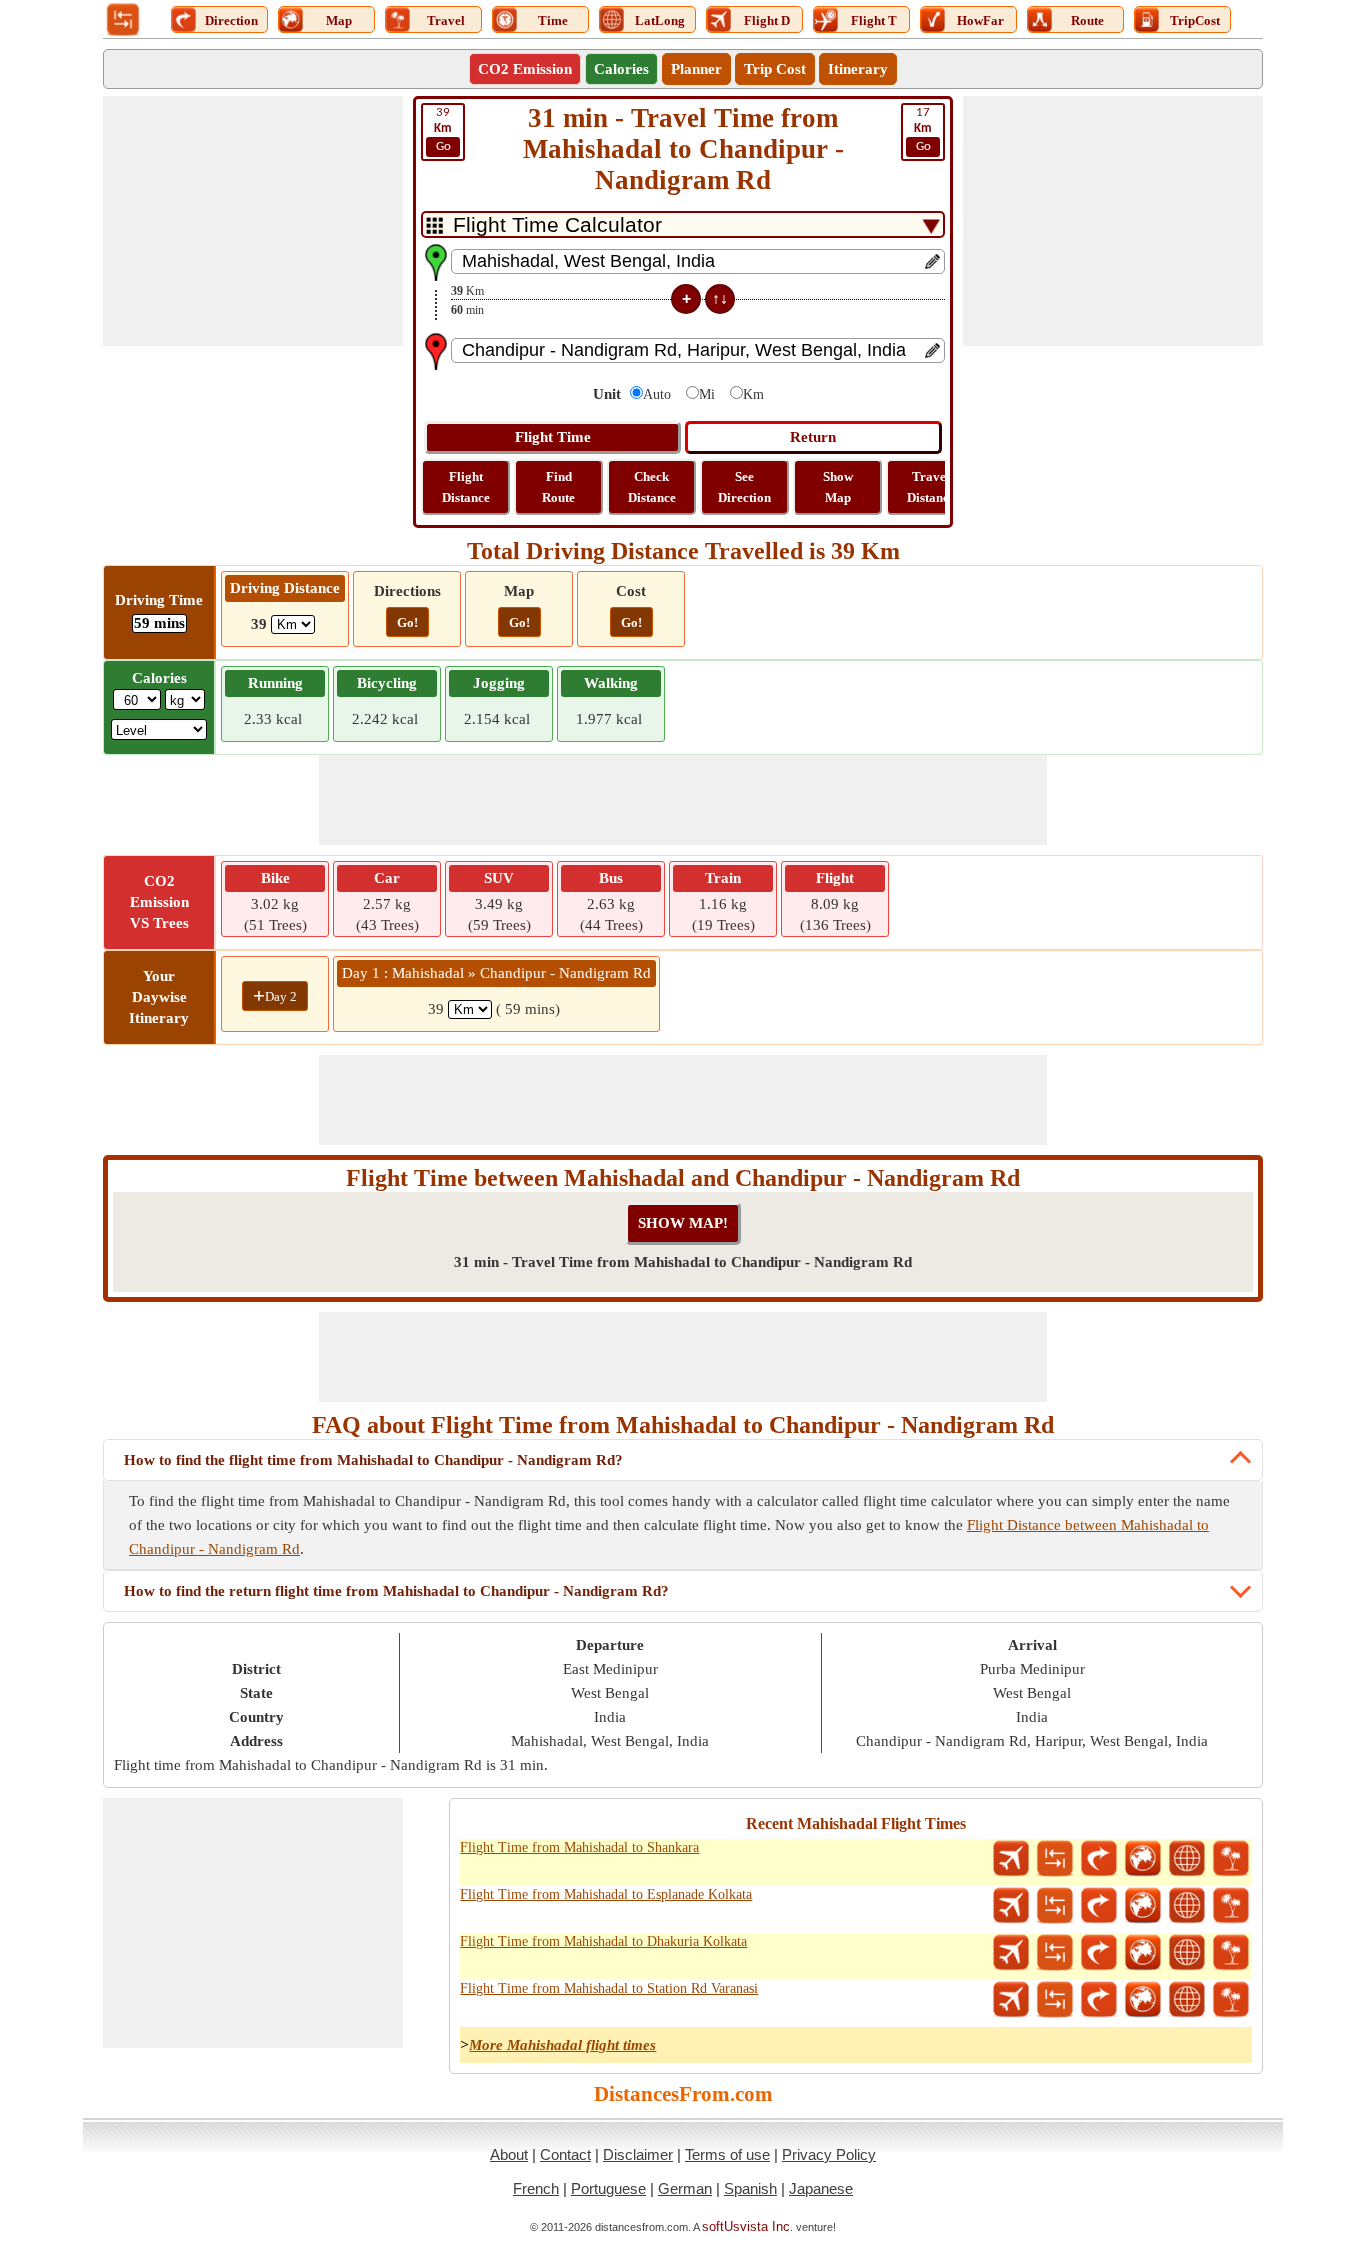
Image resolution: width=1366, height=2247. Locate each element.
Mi (707, 394)
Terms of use (727, 2154)
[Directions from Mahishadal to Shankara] (1099, 1859)
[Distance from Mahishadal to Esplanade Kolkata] (1055, 1906)
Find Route (558, 487)
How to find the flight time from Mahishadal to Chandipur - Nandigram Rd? (373, 1460)
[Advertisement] (253, 221)
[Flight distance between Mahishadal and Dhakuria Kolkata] (1011, 1953)
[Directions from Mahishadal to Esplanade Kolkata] (1099, 1906)
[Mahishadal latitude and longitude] (1187, 1859)
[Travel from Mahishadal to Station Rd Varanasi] (1231, 2000)
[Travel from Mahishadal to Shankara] (1231, 1859)
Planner (696, 69)
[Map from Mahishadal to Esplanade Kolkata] (1143, 1906)
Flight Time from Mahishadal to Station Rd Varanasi (609, 1988)
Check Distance (652, 487)
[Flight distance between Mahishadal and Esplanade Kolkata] (1011, 1906)
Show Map (838, 487)
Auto (657, 394)
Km (753, 394)
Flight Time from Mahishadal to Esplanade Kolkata (606, 1894)
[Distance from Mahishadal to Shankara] (1055, 1859)
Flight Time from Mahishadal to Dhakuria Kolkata (603, 1941)
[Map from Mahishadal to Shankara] (1143, 1859)
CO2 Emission (525, 69)
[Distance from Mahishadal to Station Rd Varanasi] (1055, 2000)
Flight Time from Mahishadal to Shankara (579, 1847)
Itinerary (858, 69)
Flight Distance (466, 487)
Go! (407, 622)
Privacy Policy (829, 2154)
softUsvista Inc (746, 2226)
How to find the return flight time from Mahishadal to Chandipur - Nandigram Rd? (396, 1591)
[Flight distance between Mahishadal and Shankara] (1011, 1859)
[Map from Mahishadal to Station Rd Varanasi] (1143, 2000)
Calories (621, 69)
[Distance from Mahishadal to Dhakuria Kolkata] (1055, 1953)
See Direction (744, 487)
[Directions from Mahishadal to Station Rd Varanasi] (1099, 2000)
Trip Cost (775, 69)
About (509, 2154)
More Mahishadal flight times (562, 2045)
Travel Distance (931, 487)
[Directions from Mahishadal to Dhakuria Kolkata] (1099, 1953)
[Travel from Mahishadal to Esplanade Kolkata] (1231, 1906)
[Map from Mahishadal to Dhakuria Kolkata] (1143, 1953)
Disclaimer (638, 2154)
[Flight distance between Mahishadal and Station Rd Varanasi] (1011, 2000)
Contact (565, 2154)
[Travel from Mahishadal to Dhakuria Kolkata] (1231, 1953)
